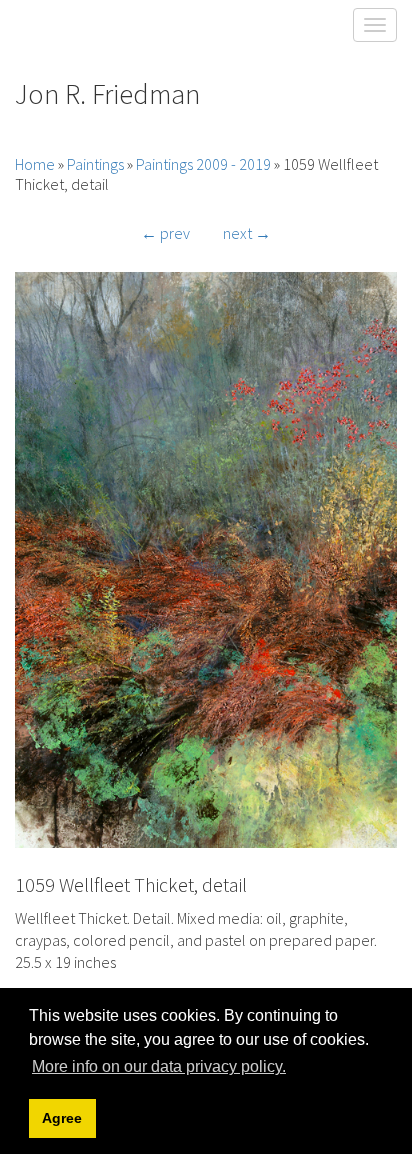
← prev (165, 233)
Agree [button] (62, 1118)
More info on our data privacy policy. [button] (159, 1066)
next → (247, 233)
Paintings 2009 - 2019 (203, 164)
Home (35, 164)
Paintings (95, 164)
